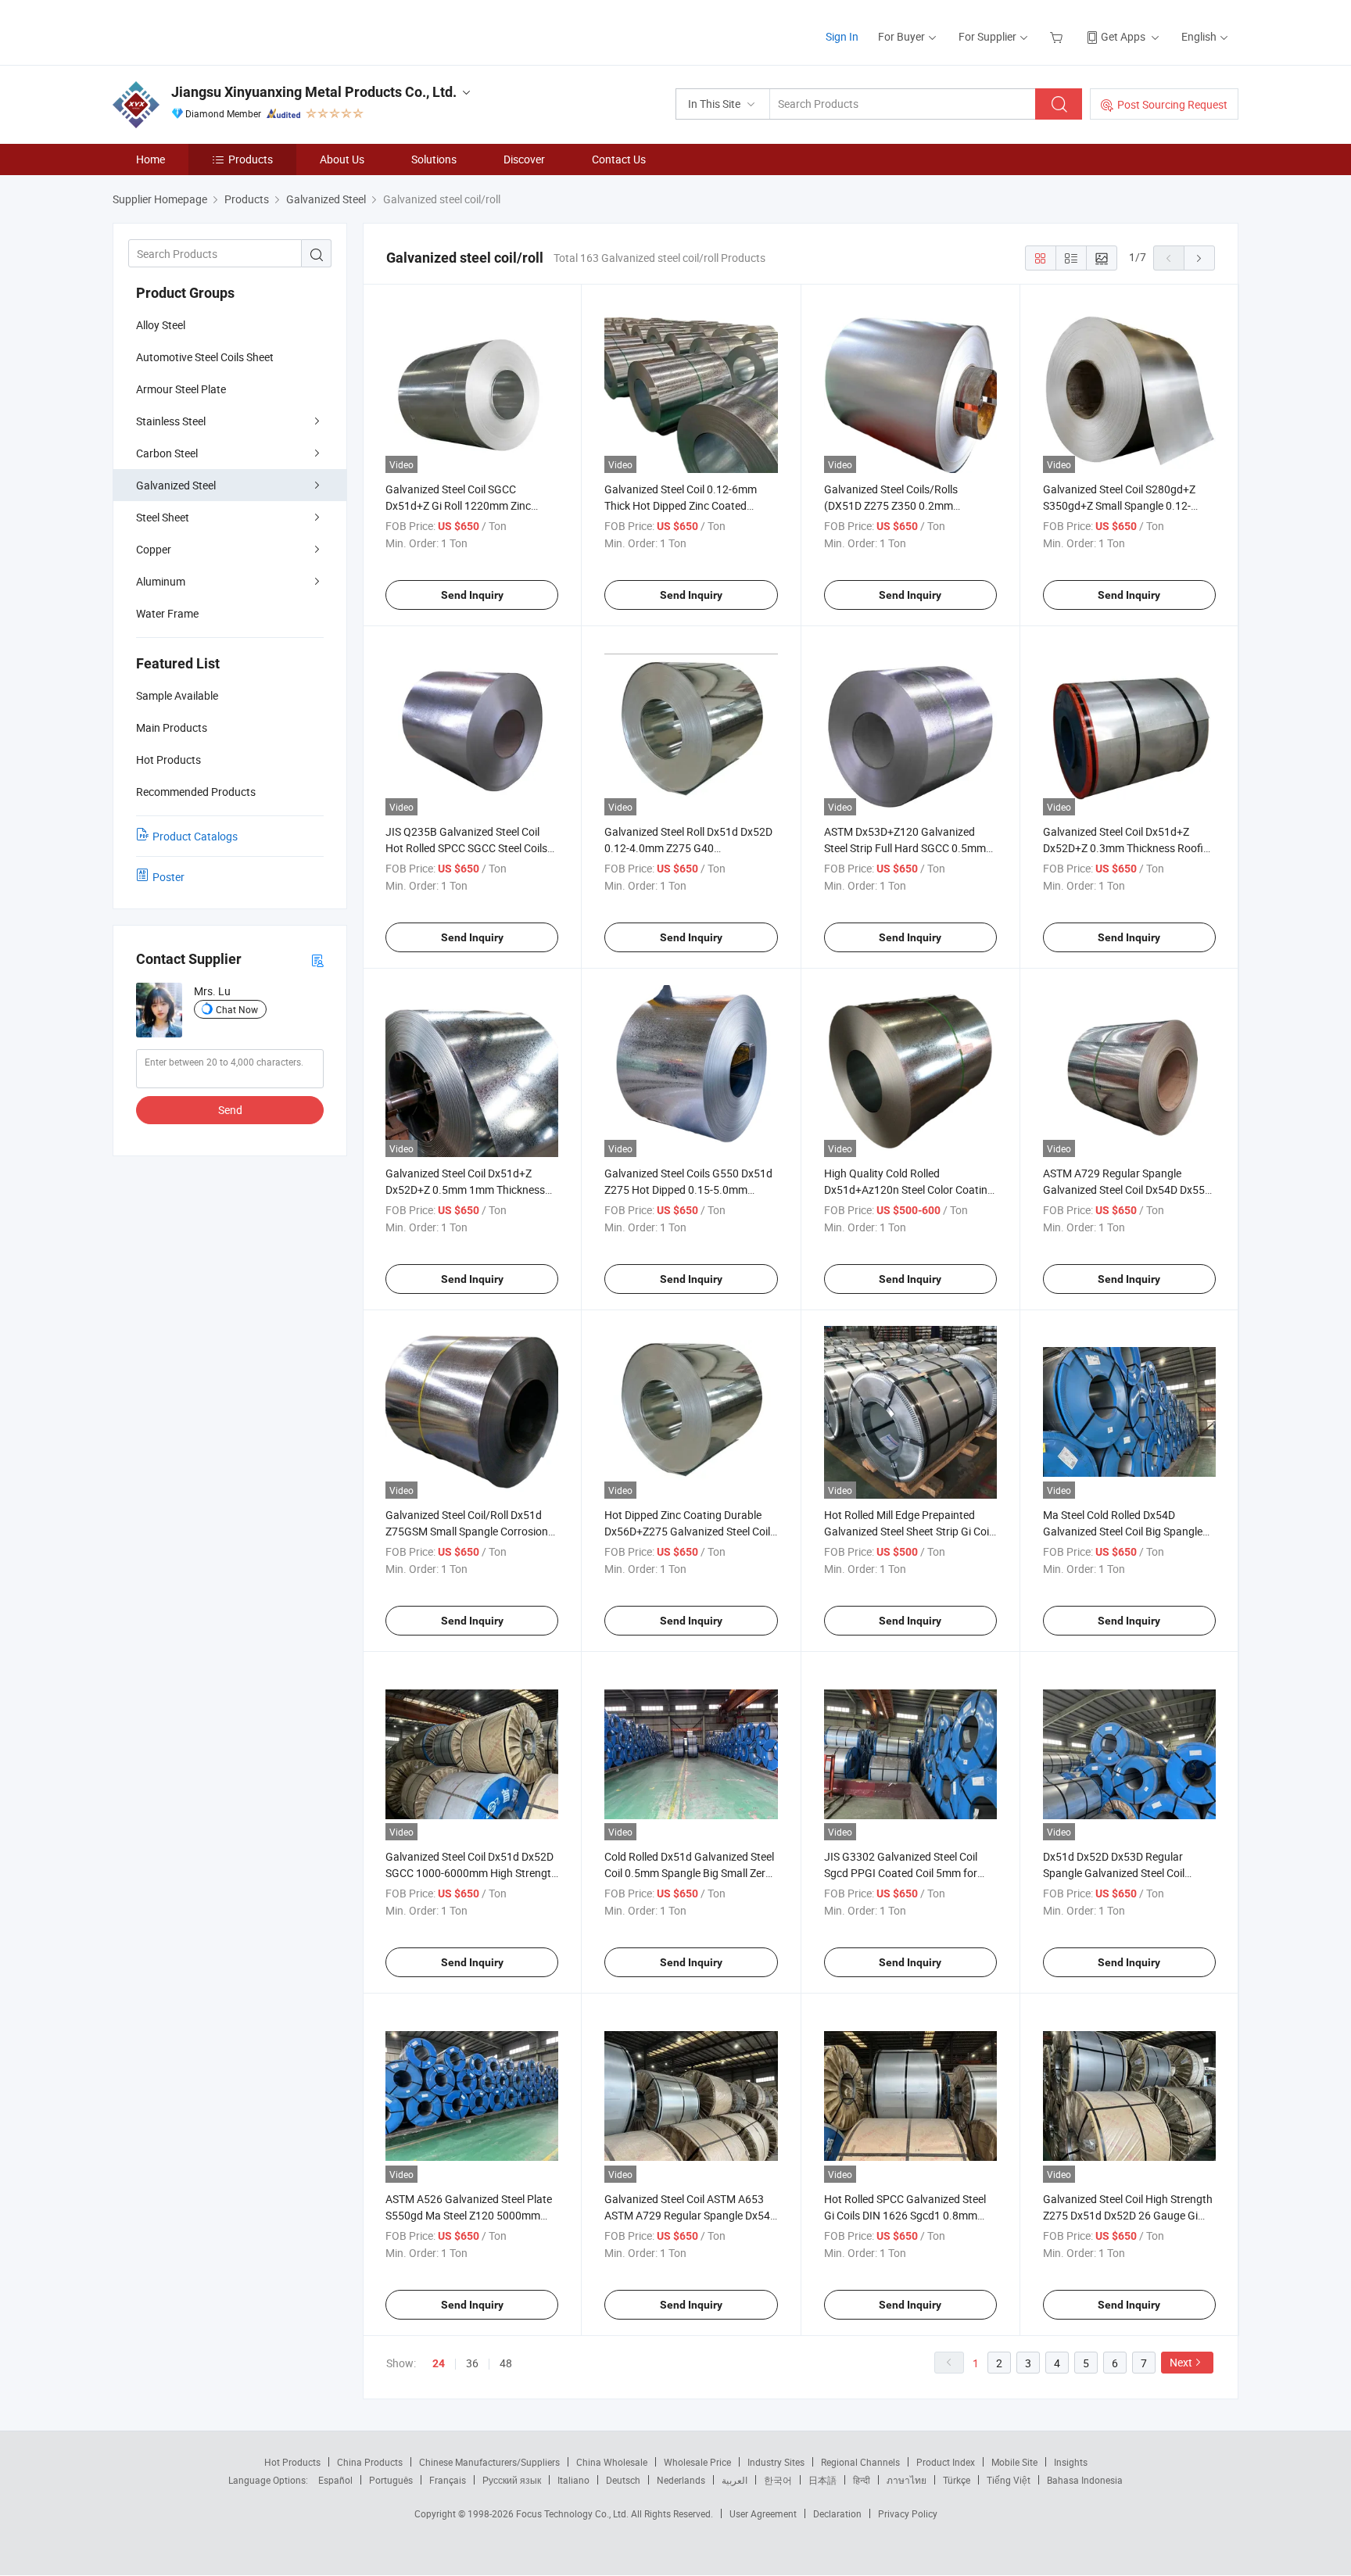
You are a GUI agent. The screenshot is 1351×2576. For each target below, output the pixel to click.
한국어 (778, 2480)
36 (472, 2363)
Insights (1071, 2462)
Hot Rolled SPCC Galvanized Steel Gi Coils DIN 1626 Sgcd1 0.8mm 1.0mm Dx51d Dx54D (905, 2215)
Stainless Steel (171, 421)
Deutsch (623, 2480)
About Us (342, 159)
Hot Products (292, 2462)
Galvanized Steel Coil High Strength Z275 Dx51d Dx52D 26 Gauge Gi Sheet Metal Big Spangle (1128, 2215)
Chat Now (237, 1009)
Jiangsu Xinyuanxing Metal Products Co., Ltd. (314, 92)
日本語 (822, 2480)
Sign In (842, 36)
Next (1181, 2362)
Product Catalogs (195, 836)
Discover (524, 159)
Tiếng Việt (1009, 2480)
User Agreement (763, 2513)
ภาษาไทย (907, 2480)
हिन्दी (862, 2480)
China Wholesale (612, 2462)
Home (151, 159)
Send (230, 1110)
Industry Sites (776, 2462)
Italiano (573, 2480)
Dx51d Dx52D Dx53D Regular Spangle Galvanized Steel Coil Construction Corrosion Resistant (1124, 1873)
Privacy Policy (908, 2513)
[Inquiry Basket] (1058, 36)
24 (439, 2363)
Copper (154, 549)
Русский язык (512, 2480)
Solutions (434, 159)
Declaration (837, 2513)
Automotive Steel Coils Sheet (205, 357)
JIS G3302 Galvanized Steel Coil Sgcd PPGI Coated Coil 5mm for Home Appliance (901, 1873)
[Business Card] (317, 960)
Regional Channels (860, 2462)
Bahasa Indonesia (1085, 2480)
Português (391, 2480)
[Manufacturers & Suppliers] (213, 31)
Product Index (946, 2462)
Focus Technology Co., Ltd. (573, 2513)
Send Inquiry (472, 595)
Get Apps (1123, 36)
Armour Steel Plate (181, 389)
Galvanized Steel (176, 485)
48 (506, 2363)
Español (335, 2480)
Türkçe (957, 2480)
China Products (370, 2462)
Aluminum (161, 581)
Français (448, 2480)
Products (251, 159)
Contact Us (619, 159)
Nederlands (681, 2480)
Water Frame (167, 613)
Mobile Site (1014, 2462)
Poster (168, 877)
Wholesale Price (697, 2462)
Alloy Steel (161, 325)
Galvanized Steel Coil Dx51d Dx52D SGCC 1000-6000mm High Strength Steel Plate (471, 1873)
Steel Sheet (163, 517)
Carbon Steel (167, 453)
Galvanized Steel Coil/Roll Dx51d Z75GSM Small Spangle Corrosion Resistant (467, 1531)
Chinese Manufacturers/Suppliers (489, 2462)
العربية (735, 2480)
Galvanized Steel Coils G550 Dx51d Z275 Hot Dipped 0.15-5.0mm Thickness (688, 1189)
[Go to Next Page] (1199, 258)
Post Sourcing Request (1172, 104)
